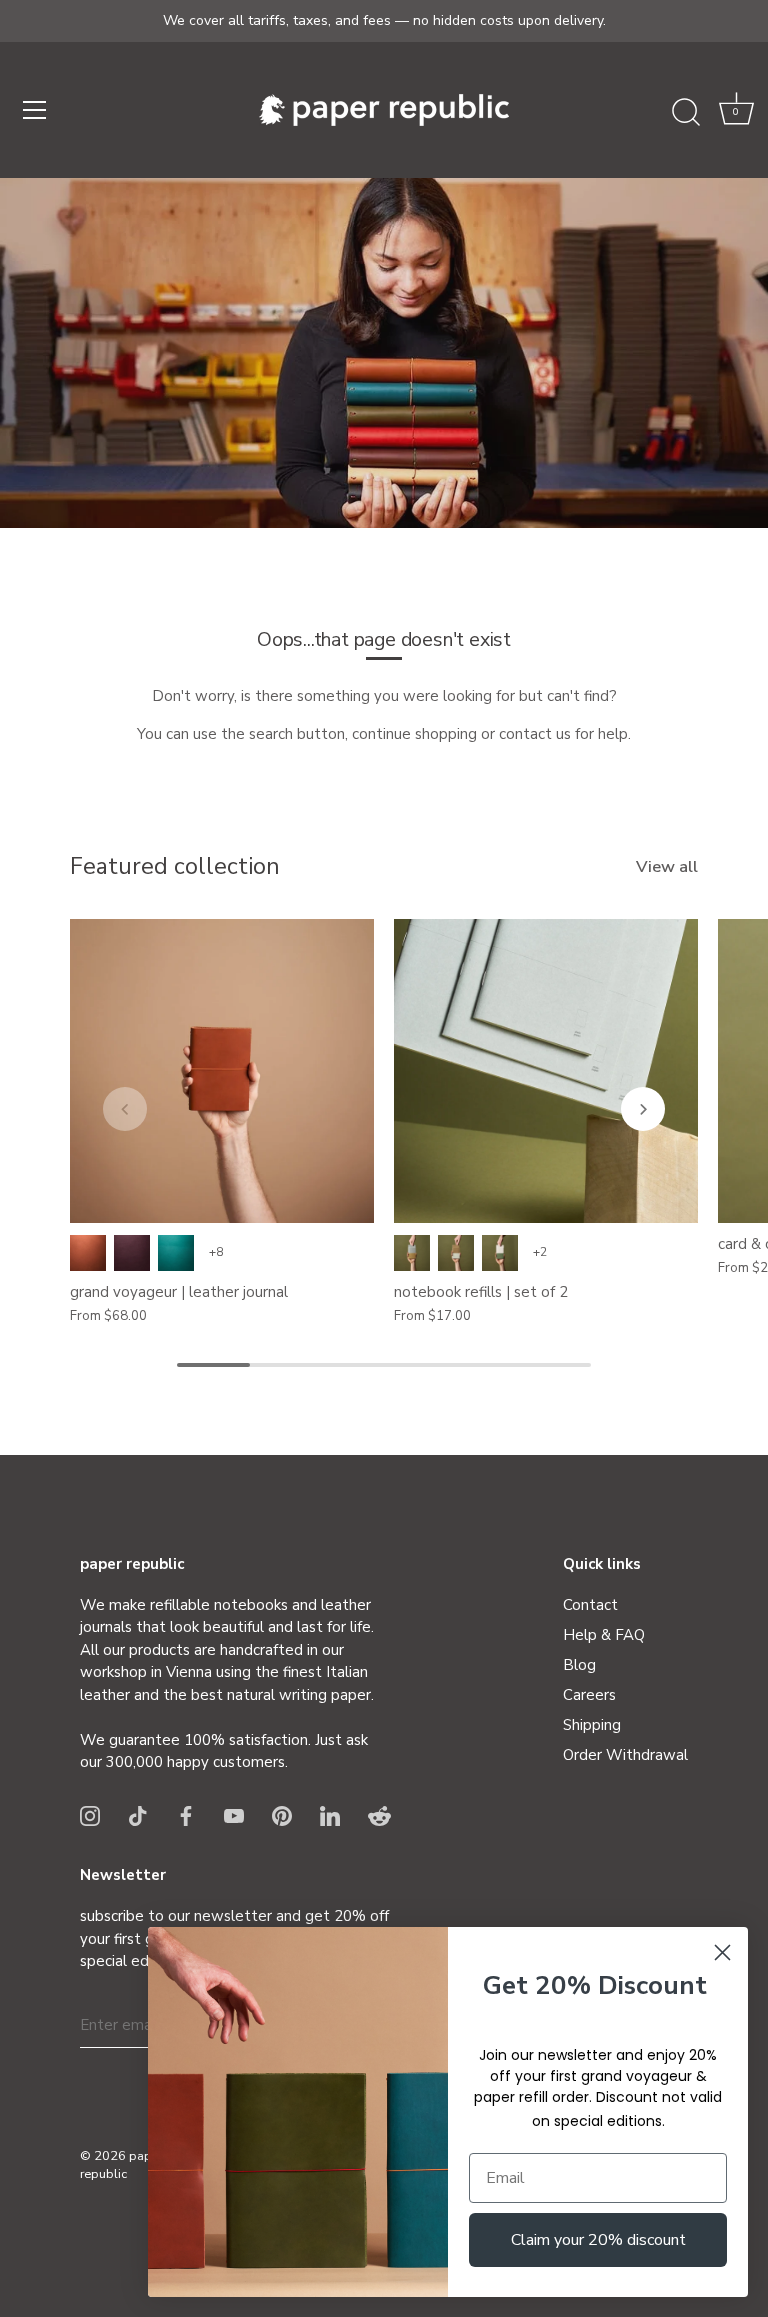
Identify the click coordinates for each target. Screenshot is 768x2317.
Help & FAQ (604, 1635)
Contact (590, 1605)
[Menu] (35, 110)
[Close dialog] (722, 1952)
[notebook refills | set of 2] (546, 1071)
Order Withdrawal (625, 1755)
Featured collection (175, 866)
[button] (736, 113)
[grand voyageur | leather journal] (222, 1071)
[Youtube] (234, 1815)
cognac (88, 1253)
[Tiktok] (138, 1815)
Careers (589, 1695)
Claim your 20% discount (598, 2240)
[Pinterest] (282, 1815)
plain (412, 1253)
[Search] (686, 113)
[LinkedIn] (330, 1815)
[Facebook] (186, 1815)
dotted (500, 1253)
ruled (456, 1253)
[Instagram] (90, 1815)
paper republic (121, 2165)
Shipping (592, 1725)
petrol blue (176, 1253)
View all (667, 867)
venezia (132, 1253)
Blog (579, 1665)
